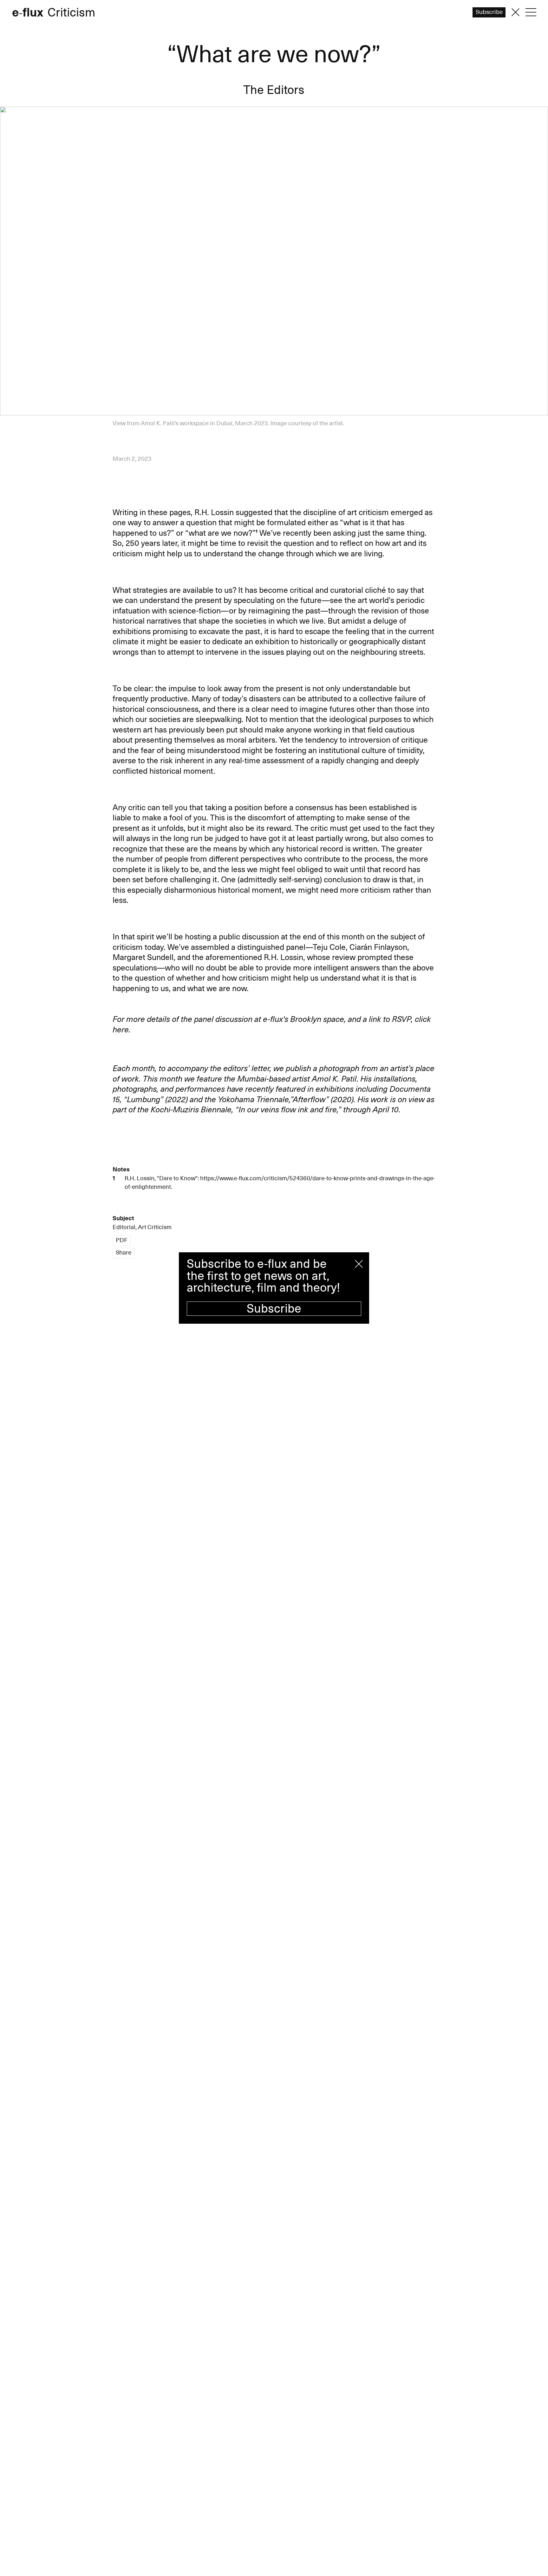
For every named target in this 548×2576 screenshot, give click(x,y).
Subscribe (274, 1309)
